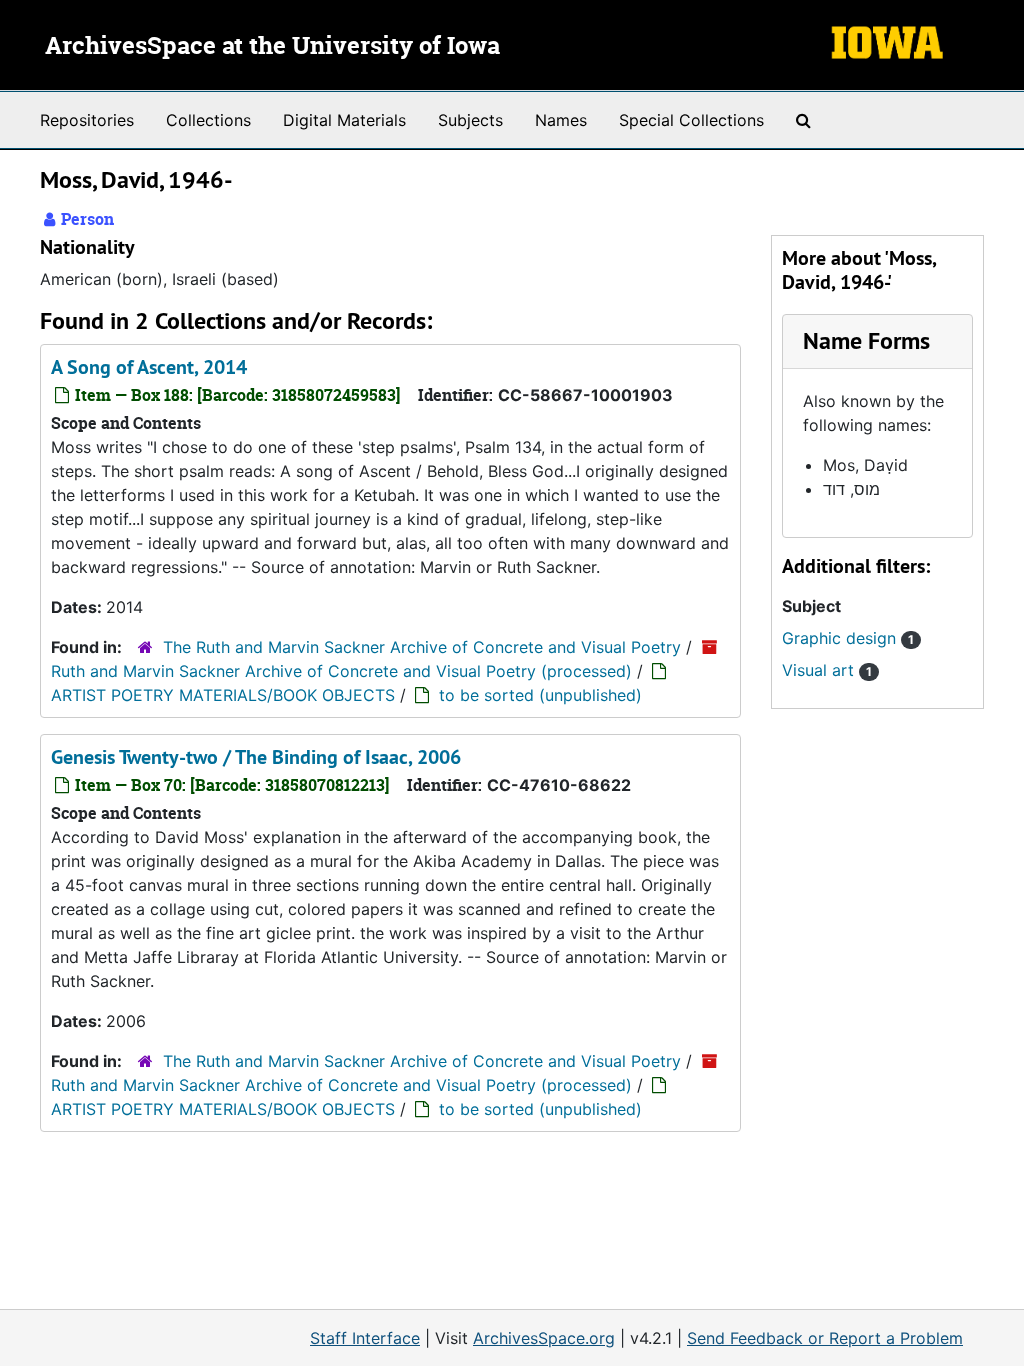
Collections (208, 120)
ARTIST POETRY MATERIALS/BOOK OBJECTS (223, 695)
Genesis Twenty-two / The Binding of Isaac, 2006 (256, 757)
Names (561, 120)
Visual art (827, 670)
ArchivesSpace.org (544, 1338)
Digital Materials (344, 120)
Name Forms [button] (866, 340)
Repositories (87, 120)
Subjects (470, 120)
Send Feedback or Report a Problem (825, 1338)
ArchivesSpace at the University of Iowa (272, 47)
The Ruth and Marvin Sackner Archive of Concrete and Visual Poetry (422, 647)
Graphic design (848, 638)
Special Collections (691, 120)
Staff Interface (365, 1338)
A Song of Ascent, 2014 (149, 367)
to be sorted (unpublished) (540, 695)
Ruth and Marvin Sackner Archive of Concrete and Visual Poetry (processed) (341, 671)
